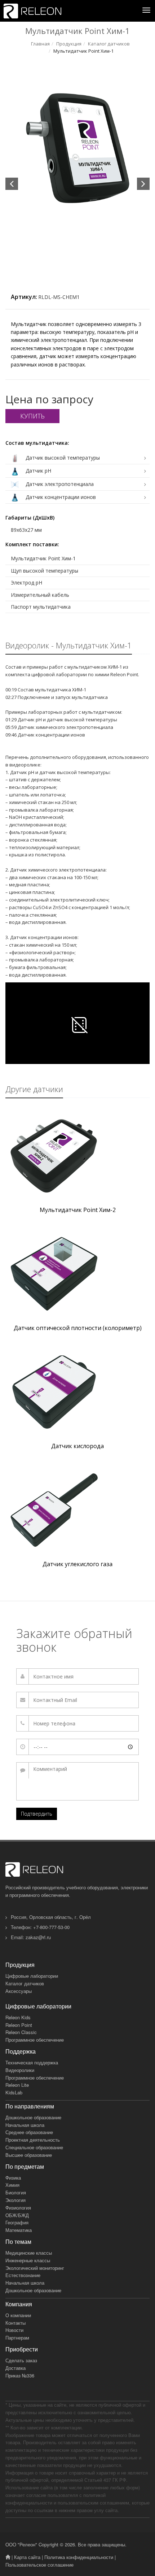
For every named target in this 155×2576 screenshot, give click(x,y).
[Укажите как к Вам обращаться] (77, 1676)
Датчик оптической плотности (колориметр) (78, 1328)
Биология (16, 2192)
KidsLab (14, 2092)
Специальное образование (34, 2147)
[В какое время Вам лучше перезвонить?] (77, 1747)
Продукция (69, 44)
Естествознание (23, 2275)
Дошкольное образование (33, 2117)
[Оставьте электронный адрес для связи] (77, 1700)
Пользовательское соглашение (39, 2565)
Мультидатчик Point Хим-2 (78, 1210)
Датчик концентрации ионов (60, 497)
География (17, 2222)
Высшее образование (29, 2155)
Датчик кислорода (77, 1446)
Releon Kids (18, 2017)
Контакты (15, 2323)
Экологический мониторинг (35, 2268)
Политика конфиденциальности (79, 2557)
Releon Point (19, 2025)
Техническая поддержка (32, 2062)
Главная (40, 44)
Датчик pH (38, 471)
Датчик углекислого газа (77, 1564)
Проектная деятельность (33, 2140)
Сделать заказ (21, 2360)
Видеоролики (20, 2070)
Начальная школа (25, 2125)
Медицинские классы (29, 2253)
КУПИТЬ (32, 416)
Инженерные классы (28, 2260)
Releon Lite (17, 2085)
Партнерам (17, 2338)
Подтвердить (37, 1814)
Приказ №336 (20, 2375)
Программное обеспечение (35, 2040)
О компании (18, 2315)
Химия (12, 2185)
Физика (13, 2178)
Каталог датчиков (109, 44)
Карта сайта (27, 2557)
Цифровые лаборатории (32, 1976)
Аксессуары (19, 1991)
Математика (19, 2230)
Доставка (15, 2368)
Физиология (18, 2208)
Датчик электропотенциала (59, 484)
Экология (15, 2200)
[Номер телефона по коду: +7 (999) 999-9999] (77, 1723)
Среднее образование (29, 2132)
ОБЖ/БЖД (17, 2215)
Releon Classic (21, 2032)
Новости (14, 2330)
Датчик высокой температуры (62, 458)
